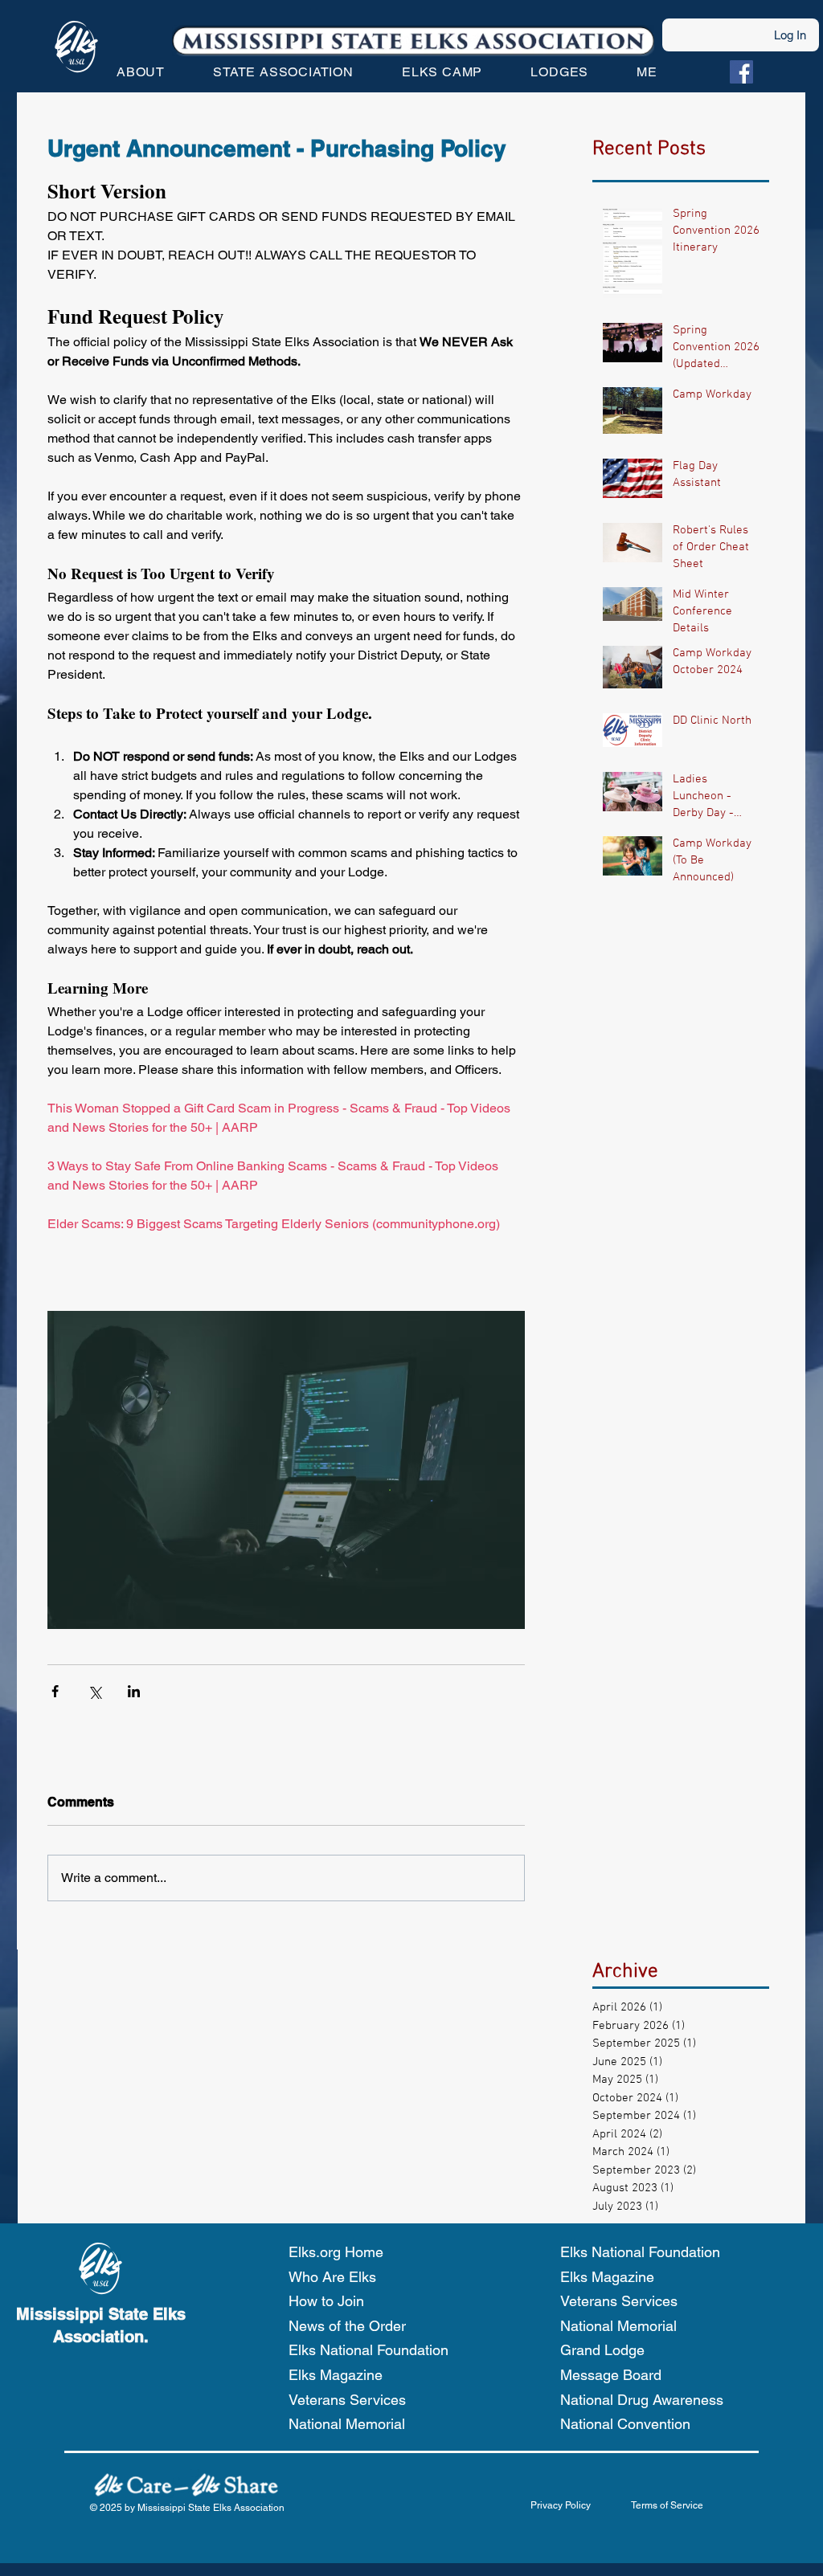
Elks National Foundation (369, 2350)
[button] (141, 72)
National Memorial (347, 2424)
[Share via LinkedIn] (134, 1691)
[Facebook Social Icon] (741, 72)
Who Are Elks (332, 2277)
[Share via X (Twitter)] (94, 1691)
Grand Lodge (602, 2350)
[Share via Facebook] (55, 1691)
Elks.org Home (336, 2252)
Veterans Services (347, 2400)
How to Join (326, 2301)
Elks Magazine (336, 2375)
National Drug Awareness (642, 2400)
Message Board (611, 2375)
